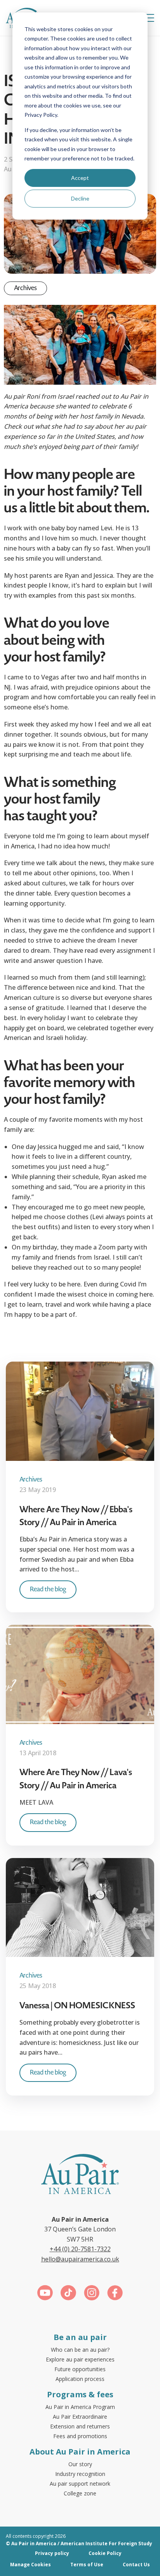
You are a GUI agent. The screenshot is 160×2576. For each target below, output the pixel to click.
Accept (80, 178)
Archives (25, 288)
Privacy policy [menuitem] (52, 2553)
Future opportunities (80, 2369)
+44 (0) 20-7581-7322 (80, 2249)
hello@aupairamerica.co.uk (80, 2259)
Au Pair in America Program (80, 2407)
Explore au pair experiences (80, 2359)
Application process (80, 2379)
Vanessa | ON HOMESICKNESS (77, 2005)
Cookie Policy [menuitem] (105, 2553)
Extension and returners (80, 2426)
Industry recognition (80, 2474)
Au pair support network (80, 2484)
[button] (148, 18)
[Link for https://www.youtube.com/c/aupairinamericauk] (45, 2294)
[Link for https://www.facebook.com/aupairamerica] (115, 2294)
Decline (80, 198)
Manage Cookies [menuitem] (30, 2565)
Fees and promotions (80, 2436)
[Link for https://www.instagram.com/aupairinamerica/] (92, 2294)
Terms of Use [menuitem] (87, 2565)
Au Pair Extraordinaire (80, 2417)
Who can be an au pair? (80, 2350)
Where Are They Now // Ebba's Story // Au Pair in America (76, 1516)
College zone (80, 2493)
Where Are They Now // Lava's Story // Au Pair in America (76, 1779)
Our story (80, 2464)
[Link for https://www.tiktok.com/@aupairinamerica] (68, 2294)
